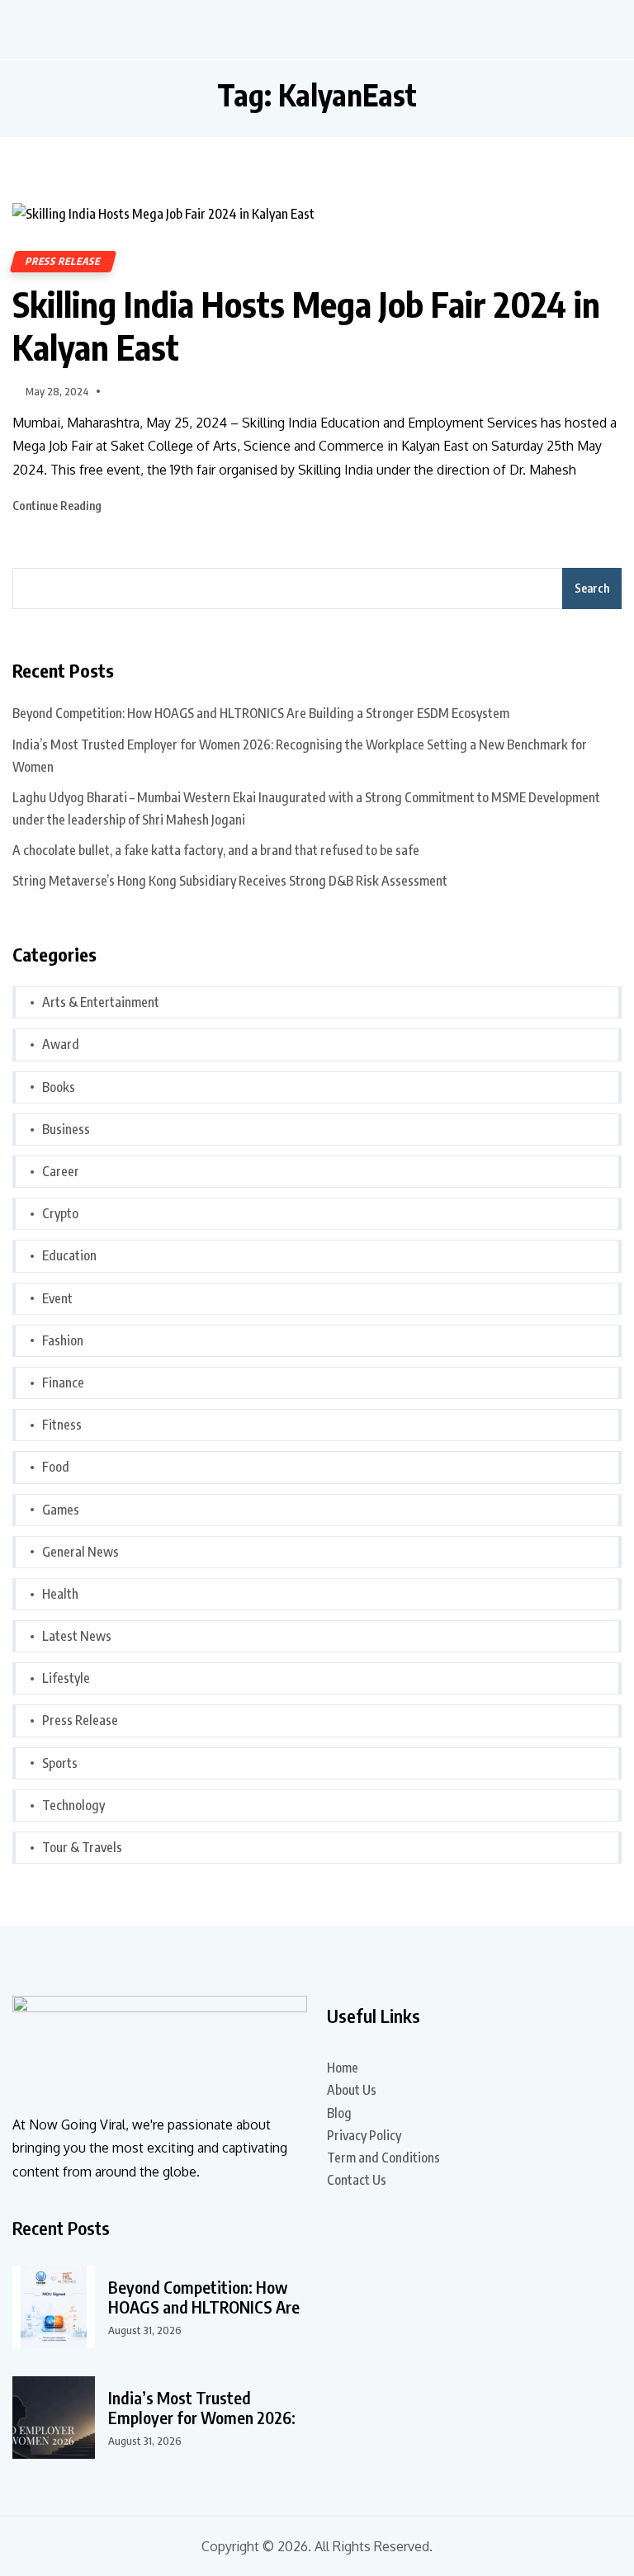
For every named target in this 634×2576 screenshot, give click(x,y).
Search (592, 588)
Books (59, 1087)
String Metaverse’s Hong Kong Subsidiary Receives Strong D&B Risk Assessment (230, 881)
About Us (352, 2090)
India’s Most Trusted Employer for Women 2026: (202, 2408)
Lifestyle (66, 1678)
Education (69, 1255)
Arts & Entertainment (101, 1002)
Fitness (62, 1425)
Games (61, 1510)
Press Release (63, 261)
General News (80, 1552)
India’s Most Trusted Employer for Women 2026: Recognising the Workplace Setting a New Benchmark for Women (300, 756)
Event (57, 1298)
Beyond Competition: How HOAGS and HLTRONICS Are (204, 2297)
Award (61, 1044)
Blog (339, 2113)
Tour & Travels (82, 1847)
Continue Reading (58, 506)
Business (66, 1129)
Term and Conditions (383, 2158)
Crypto (60, 1213)
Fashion (63, 1340)
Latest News (77, 1636)
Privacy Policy (364, 2135)
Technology (73, 1805)
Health (60, 1594)
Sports (60, 1763)
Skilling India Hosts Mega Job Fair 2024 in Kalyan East (306, 325)
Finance (63, 1383)
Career (61, 1171)
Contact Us (357, 2180)
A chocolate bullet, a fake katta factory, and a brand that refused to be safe (216, 850)
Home (343, 2068)
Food (56, 1467)
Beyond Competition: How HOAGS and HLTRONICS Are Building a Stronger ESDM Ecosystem (261, 713)
